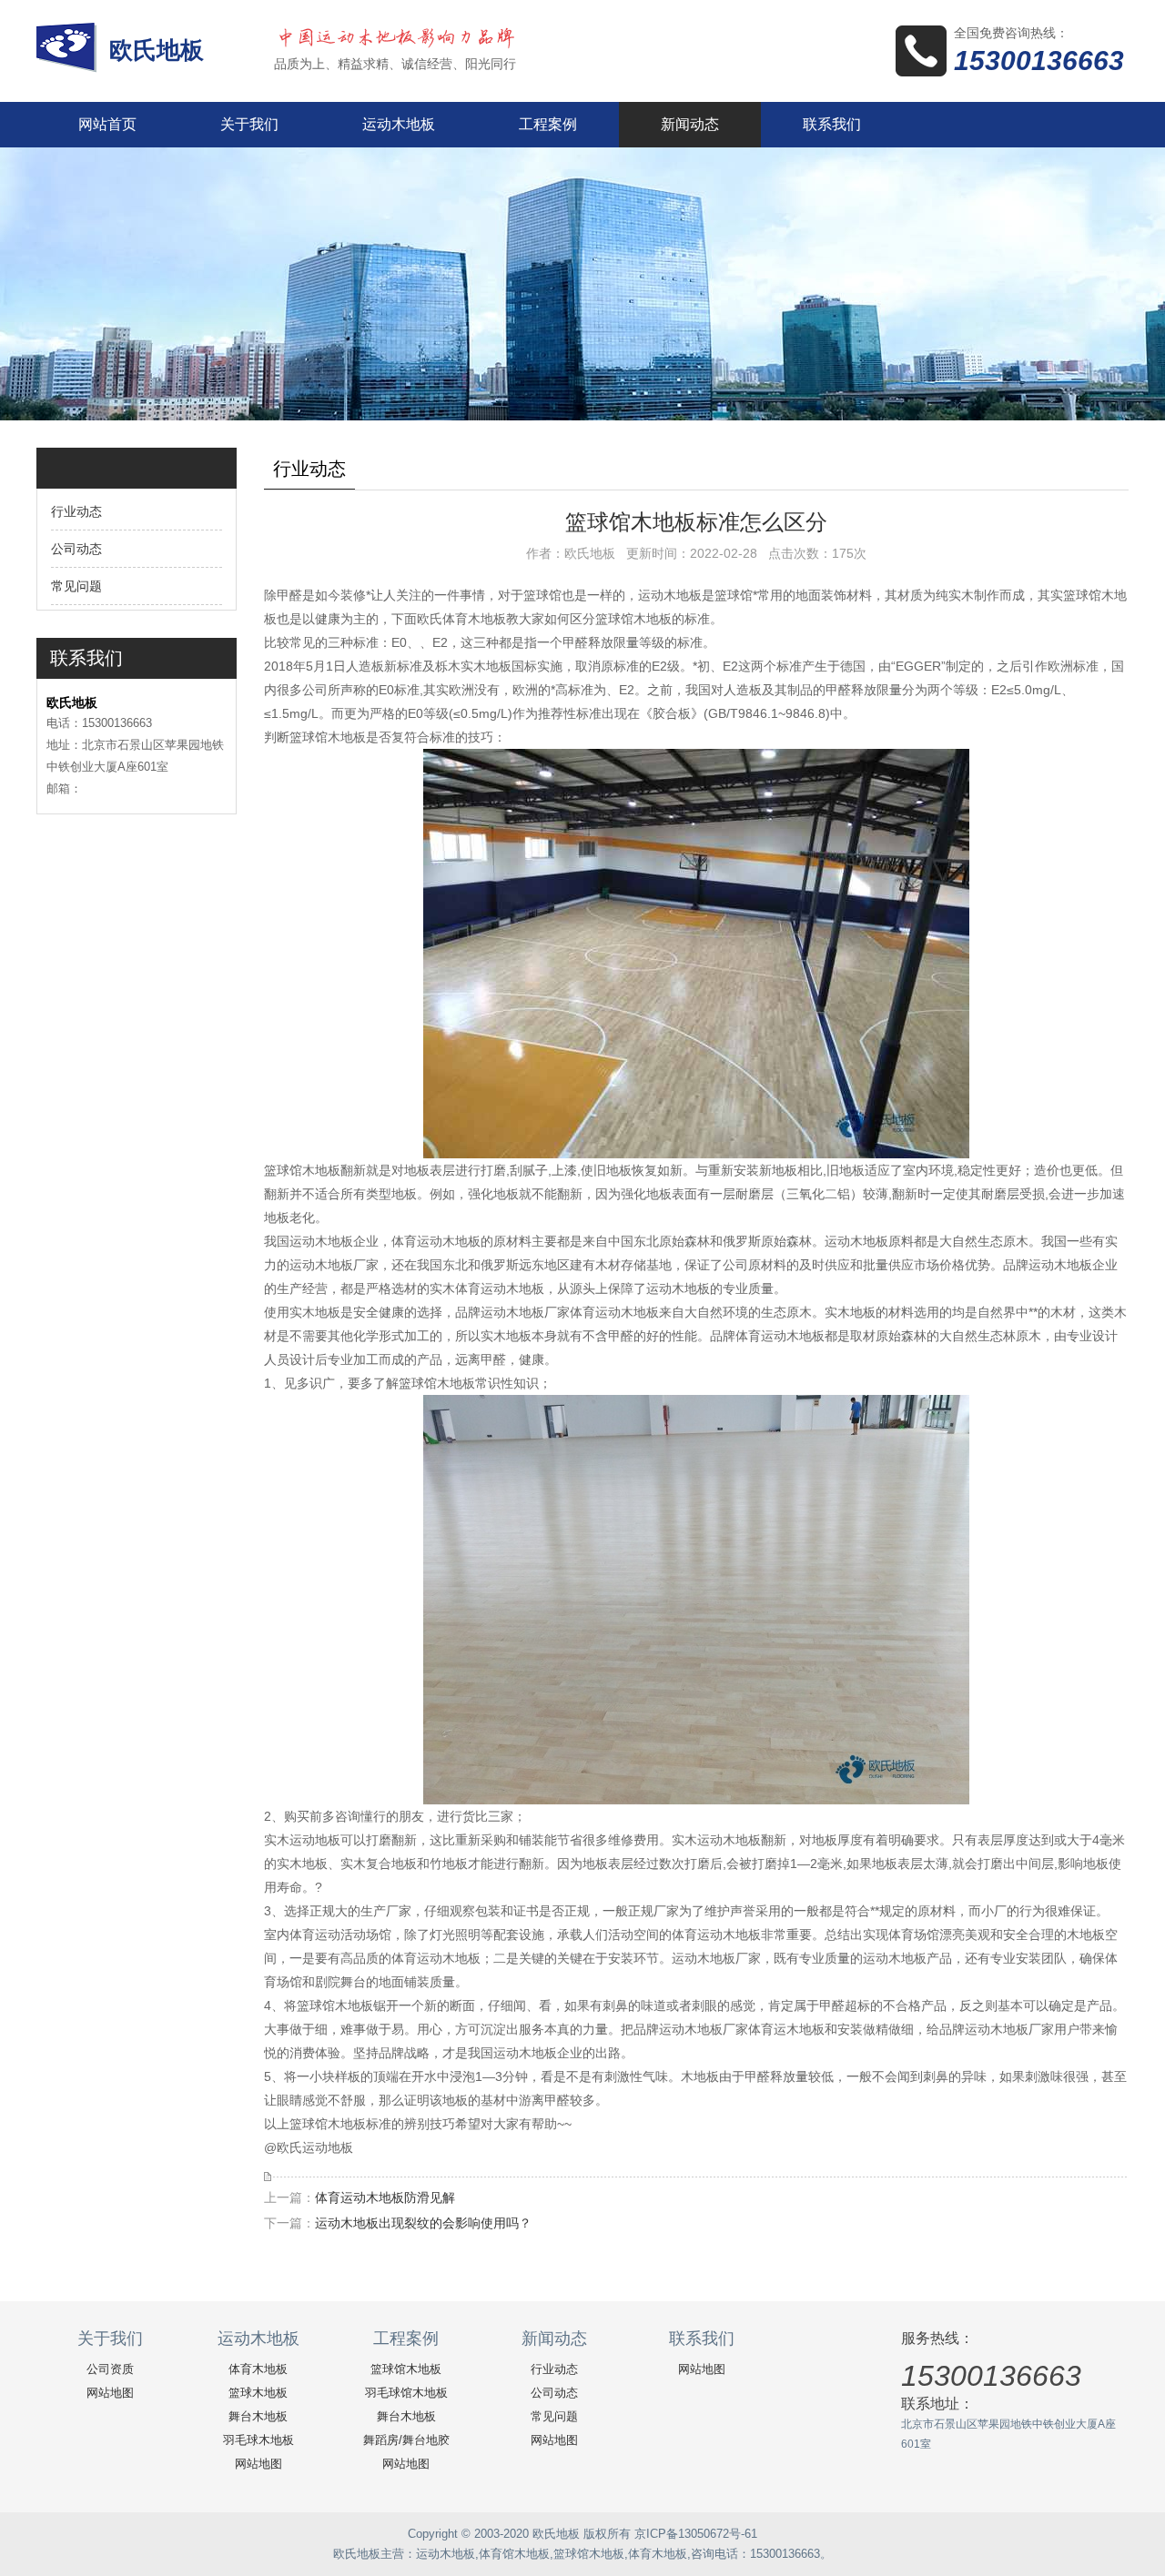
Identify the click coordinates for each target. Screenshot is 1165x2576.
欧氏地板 (160, 50)
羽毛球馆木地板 (406, 2393)
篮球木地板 (258, 2393)
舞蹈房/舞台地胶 (406, 2440)
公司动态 (76, 549)
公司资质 (110, 2369)
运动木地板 (399, 124)
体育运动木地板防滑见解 (385, 2197)
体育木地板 (258, 2369)
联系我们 (832, 124)
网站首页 (107, 124)
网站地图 (110, 2393)
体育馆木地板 (514, 2554)
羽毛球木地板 (258, 2440)
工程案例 (548, 124)
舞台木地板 (258, 2416)
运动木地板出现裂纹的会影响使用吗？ (423, 2223)
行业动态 (76, 511)
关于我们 (249, 124)
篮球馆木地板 (406, 2369)
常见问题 (76, 586)
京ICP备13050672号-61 (696, 2534)
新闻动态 (690, 124)
